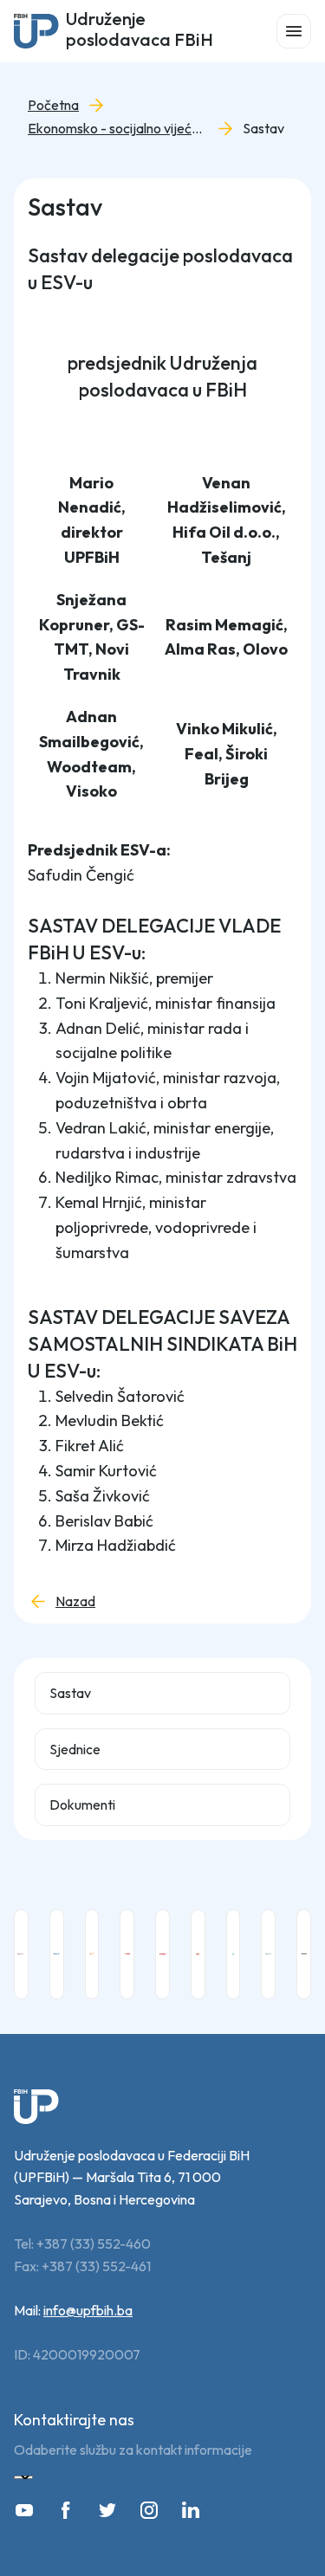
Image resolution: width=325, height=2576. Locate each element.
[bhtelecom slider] (92, 1954)
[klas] (198, 1954)
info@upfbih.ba (88, 2310)
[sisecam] (268, 1954)
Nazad (75, 1601)
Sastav (263, 129)
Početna (53, 105)
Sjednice (75, 1749)
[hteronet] (127, 1954)
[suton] (304, 1954)
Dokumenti (82, 1804)
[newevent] (234, 1954)
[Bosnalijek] (57, 1954)
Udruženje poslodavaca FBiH (140, 31)
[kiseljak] (162, 1954)
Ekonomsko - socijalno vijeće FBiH (129, 129)
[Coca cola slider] (21, 1954)
